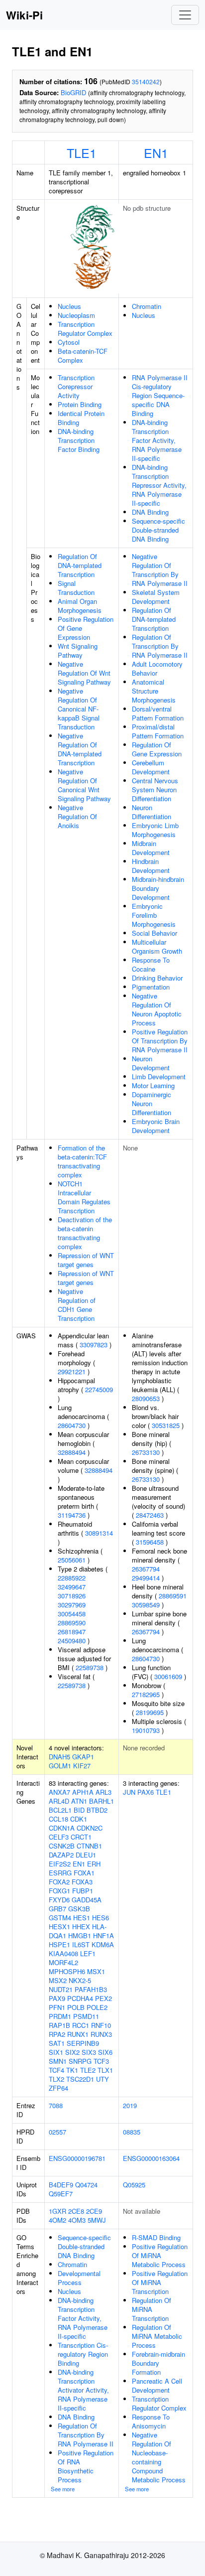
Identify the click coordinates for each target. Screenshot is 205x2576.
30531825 (166, 1425)
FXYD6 (59, 1900)
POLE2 (97, 2007)
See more (63, 2489)
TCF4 (56, 2070)
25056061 (72, 1560)
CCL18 (58, 1819)
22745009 (99, 1389)
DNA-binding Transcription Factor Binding (79, 440)
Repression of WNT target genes (86, 1260)
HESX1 (59, 1927)
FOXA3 (82, 1882)
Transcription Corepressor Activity (76, 386)
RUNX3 (101, 2034)
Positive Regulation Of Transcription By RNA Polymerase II (160, 1041)
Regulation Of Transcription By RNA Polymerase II (160, 646)
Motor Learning (153, 1085)
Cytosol (69, 342)
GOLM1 (60, 1766)
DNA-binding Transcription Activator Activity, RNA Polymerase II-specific (83, 2390)
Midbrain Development (151, 848)
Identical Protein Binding (81, 418)
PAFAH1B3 (91, 1989)
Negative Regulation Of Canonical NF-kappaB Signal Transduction (79, 709)
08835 (132, 2132)
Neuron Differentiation (152, 812)
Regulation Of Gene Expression (157, 749)
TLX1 (105, 2070)
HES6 (101, 1918)
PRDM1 (60, 2016)
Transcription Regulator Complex (85, 329)
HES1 (82, 1918)
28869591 (173, 1596)
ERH (94, 1864)
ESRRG (60, 1873)
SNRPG (80, 2061)
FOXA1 (84, 1873)
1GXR (57, 2211)
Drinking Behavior (157, 978)
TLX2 (56, 2079)
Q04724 (86, 2185)
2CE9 (94, 2211)
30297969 (72, 1605)
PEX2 (103, 1998)
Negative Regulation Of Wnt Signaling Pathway (84, 673)
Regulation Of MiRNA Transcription (152, 2309)
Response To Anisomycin (151, 2421)
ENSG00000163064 (151, 2158)
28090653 (146, 1398)
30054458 (72, 1614)
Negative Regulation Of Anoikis (77, 816)
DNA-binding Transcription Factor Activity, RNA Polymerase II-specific (157, 440)
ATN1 (79, 1801)
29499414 (146, 1578)
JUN (129, 1792)
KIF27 (82, 1766)
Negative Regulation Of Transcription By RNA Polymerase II (160, 570)
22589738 (90, 1667)
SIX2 (72, 2052)
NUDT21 (61, 1989)
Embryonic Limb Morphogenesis (155, 830)
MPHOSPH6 (67, 1971)
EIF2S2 (60, 1864)
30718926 (72, 1596)
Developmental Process (79, 2278)
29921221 (72, 1371)
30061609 (168, 1676)
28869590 (72, 1623)
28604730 (72, 1425)
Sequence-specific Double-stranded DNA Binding (158, 530)
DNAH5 (59, 1757)
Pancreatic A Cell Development (157, 2385)
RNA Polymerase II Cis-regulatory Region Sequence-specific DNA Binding (160, 395)
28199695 (150, 1712)
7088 (56, 2105)
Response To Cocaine (151, 964)
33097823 (94, 1345)
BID (79, 1810)
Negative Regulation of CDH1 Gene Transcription (77, 1305)
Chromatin (147, 306)
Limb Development (159, 1076)
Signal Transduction (76, 588)
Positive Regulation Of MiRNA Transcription (160, 2282)
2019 (130, 2105)
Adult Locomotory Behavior (157, 668)
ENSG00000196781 (77, 2158)
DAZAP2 (61, 1855)
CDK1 (79, 1819)
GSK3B (79, 1909)
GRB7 (57, 1909)
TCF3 (101, 2061)
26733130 (146, 1452)
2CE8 (76, 2211)
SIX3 (89, 2052)
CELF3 (59, 1837)
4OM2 (57, 2220)
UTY (102, 2079)
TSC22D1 (80, 2079)
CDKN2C (90, 1828)
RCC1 (81, 2025)
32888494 (72, 1452)
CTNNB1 (89, 1846)
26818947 (72, 1632)
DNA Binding (150, 512)
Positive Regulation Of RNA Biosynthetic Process (86, 2466)
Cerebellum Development (151, 767)
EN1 (156, 152)
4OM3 (77, 2220)
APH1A (83, 1792)
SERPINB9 (83, 2043)
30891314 (99, 1533)
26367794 (146, 1569)
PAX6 (146, 1792)
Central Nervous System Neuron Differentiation (155, 789)
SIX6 (105, 2052)
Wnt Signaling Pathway (78, 650)
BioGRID (73, 92)
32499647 (72, 1587)
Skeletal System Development (156, 597)
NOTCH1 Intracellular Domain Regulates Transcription (84, 1197)
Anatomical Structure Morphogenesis (154, 691)
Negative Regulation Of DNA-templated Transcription (80, 749)
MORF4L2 (63, 1962)
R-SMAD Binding (156, 2237)
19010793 (146, 1730)
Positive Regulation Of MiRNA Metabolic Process (160, 2255)
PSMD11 (86, 2016)
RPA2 (57, 2034)
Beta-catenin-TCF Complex (83, 356)
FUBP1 (83, 1891)
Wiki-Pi (24, 15)
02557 (57, 2132)
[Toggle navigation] (185, 15)
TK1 (72, 2070)
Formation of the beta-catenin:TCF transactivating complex (82, 1161)
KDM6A (103, 1944)
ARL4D (59, 1801)
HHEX (81, 1927)
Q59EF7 (61, 2194)
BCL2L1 (60, 1810)
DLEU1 (86, 1855)
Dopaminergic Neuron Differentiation (152, 1103)
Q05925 (134, 2185)
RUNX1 (78, 2034)
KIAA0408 (63, 1953)
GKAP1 (83, 1757)
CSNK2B (62, 1846)
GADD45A (87, 1900)
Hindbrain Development (151, 866)
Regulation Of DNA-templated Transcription (80, 565)
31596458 (150, 1542)
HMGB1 (80, 1935)
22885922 (72, 1578)
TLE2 (88, 2070)
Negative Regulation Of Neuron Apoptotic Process (157, 1009)
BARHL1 (102, 1801)
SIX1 (56, 2052)
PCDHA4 (80, 1998)
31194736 (72, 1515)
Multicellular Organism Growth (157, 946)
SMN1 (58, 2061)
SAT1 (57, 2043)
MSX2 (58, 1980)
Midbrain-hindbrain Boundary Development (158, 888)
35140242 (146, 81)
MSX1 (96, 1971)
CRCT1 (81, 1837)
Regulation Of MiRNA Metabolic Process (157, 2336)
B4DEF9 (61, 2185)
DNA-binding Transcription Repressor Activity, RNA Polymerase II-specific (159, 485)
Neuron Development (151, 1063)
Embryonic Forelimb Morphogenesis (154, 915)
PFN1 (57, 2007)
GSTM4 (60, 1918)
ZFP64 (58, 2088)
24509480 (72, 1641)
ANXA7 (59, 1792)
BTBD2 (97, 1810)
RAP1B (59, 2025)
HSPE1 (59, 1944)
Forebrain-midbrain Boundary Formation (158, 2363)
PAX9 (57, 1998)
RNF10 (101, 2025)
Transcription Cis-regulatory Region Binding (83, 2354)
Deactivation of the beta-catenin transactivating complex (85, 1233)
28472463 (150, 1515)
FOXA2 (59, 1882)
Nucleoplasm (76, 315)
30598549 (146, 1605)
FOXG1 (59, 1891)
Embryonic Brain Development (156, 1126)
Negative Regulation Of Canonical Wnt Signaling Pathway (84, 785)
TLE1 (82, 152)
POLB (76, 2007)
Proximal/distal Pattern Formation (158, 731)
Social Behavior (154, 933)
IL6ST (81, 1944)
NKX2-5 (80, 1980)
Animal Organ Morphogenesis (80, 606)
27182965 (146, 1694)
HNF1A (103, 1935)
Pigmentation (151, 987)
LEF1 (88, 1953)
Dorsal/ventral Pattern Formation (158, 713)
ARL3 (103, 1792)
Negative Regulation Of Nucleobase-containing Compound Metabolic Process (159, 2457)
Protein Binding (80, 404)
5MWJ (97, 2220)
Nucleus (69, 306)
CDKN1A (62, 1828)
